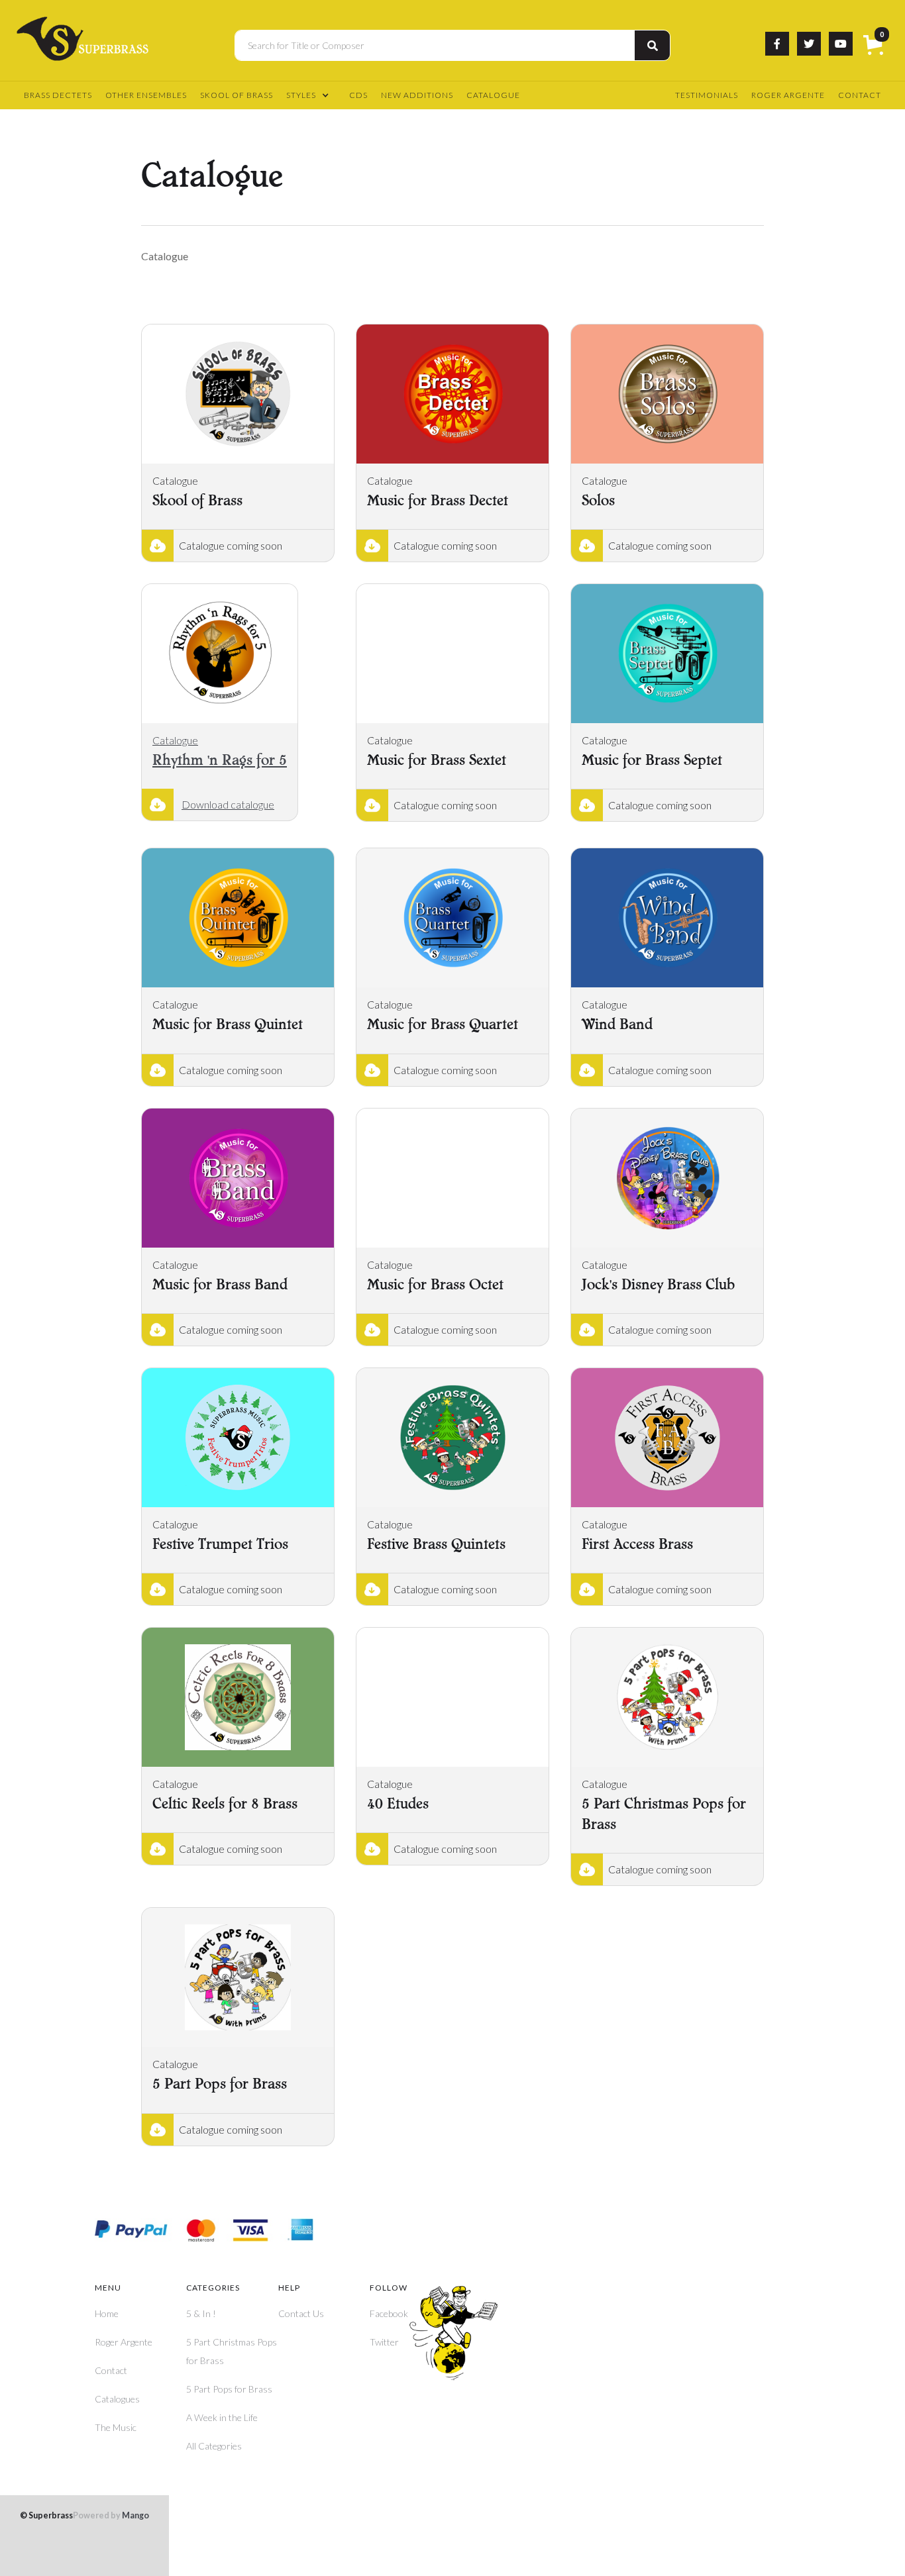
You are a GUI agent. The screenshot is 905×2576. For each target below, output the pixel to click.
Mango (111, 2516)
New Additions (417, 95)
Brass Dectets (58, 95)
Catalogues (117, 2399)
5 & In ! (201, 2313)
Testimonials (707, 95)
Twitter (384, 2342)
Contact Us (301, 2313)
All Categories (214, 2446)
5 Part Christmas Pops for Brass (232, 2351)
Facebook (389, 2313)
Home (107, 2313)
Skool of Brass (237, 95)
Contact (860, 95)
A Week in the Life (222, 2417)
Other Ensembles (146, 95)
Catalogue (493, 95)
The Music (116, 2427)
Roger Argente (788, 95)
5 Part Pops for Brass (229, 2389)
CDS (358, 95)
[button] (876, 46)
